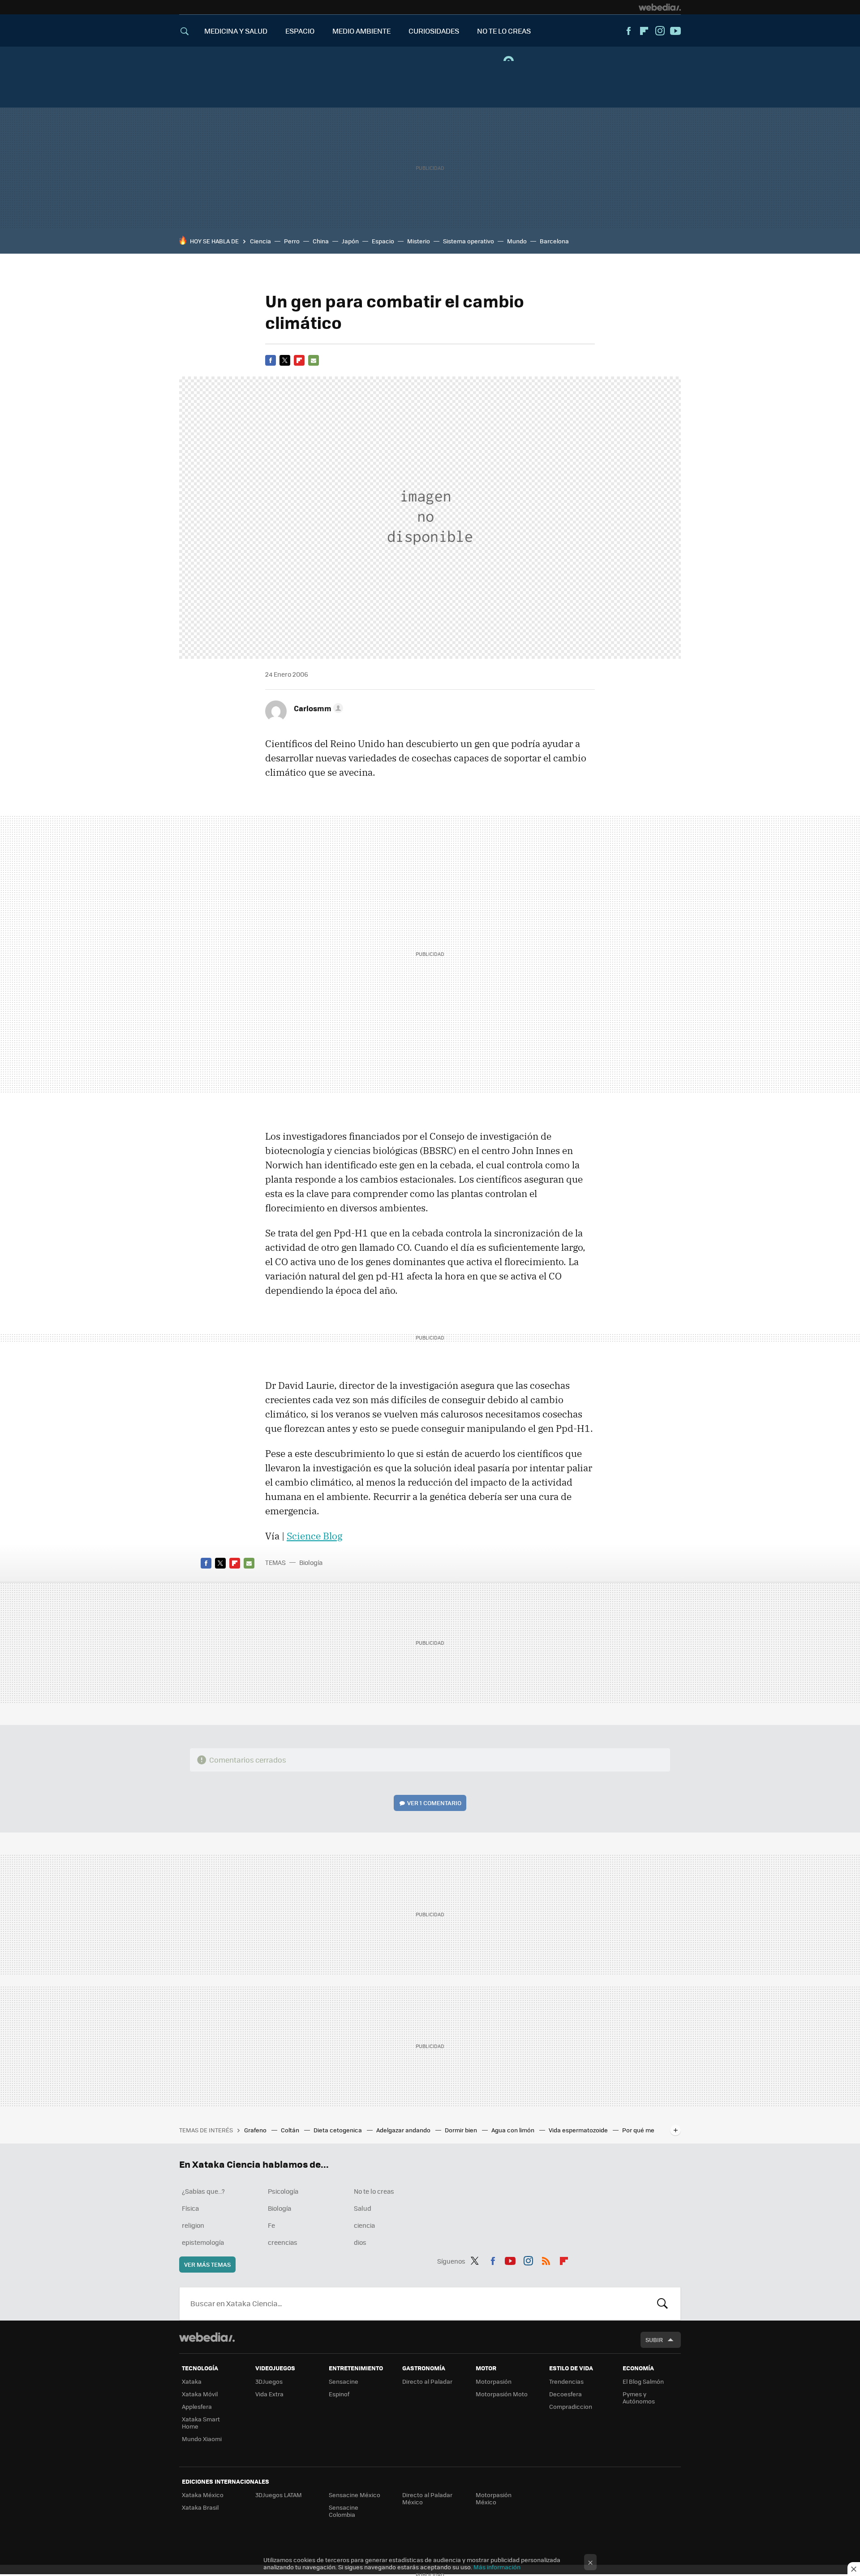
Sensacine (344, 2381)
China (321, 241)
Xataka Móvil (200, 2394)
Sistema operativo (469, 241)
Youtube (675, 31)
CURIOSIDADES (434, 31)
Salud (363, 2208)
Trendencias (566, 2381)
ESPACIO (300, 31)
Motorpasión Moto (502, 2394)
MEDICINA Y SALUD (236, 31)
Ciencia (260, 241)
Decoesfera (565, 2394)
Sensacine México (355, 2495)
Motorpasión (494, 2381)
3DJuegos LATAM (279, 2495)
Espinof (339, 2394)
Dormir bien (462, 2130)
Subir (654, 2340)
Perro (292, 241)
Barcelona (554, 241)
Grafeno (256, 2130)
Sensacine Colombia (344, 2511)
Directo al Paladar (427, 2381)
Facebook (628, 31)
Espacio (383, 241)
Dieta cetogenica (338, 2130)
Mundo (517, 241)
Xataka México (203, 2495)
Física (190, 2208)
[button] (317, 708)
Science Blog (314, 1536)
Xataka (192, 2381)
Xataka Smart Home (201, 2423)
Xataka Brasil (200, 2507)
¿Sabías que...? (203, 2191)
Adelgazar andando (404, 2130)
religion (193, 2225)
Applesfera (197, 2406)
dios (360, 2242)
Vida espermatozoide (579, 2130)
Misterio (419, 241)
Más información (497, 2567)
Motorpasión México (494, 2498)
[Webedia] (660, 7)
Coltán (291, 2130)
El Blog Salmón (643, 2381)
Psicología (283, 2191)
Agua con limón (514, 2130)
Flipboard (644, 31)
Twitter (285, 360)
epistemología (203, 2242)
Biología (311, 1562)
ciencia (364, 2225)
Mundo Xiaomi (202, 2439)
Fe (271, 2225)
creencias (283, 2242)
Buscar (662, 2304)
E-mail (314, 360)
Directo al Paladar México (427, 2498)
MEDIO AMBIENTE (361, 31)
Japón (350, 241)
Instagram (660, 31)
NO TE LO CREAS (504, 31)
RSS (546, 2260)
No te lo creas (374, 2191)
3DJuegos (269, 2381)
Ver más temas (207, 2264)
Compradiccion (571, 2406)
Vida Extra (269, 2394)
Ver (434, 1803)
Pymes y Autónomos (639, 2397)
